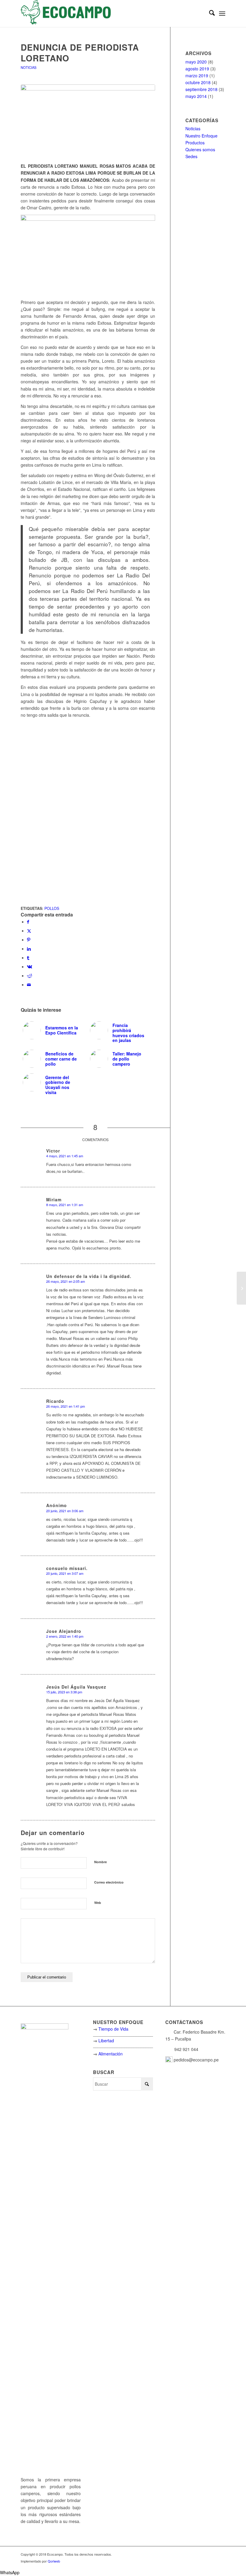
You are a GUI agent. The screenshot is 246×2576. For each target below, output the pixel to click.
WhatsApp (10, 2572)
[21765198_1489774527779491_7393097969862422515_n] (88, 120)
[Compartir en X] (29, 931)
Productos (195, 143)
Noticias (28, 67)
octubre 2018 (198, 82)
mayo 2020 (196, 62)
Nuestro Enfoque (201, 136)
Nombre (100, 1862)
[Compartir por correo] (29, 984)
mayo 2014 (196, 96)
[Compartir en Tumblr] (28, 958)
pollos (52, 908)
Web (98, 1903)
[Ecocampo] (66, 13)
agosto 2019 (197, 69)
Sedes (191, 156)
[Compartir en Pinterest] (29, 940)
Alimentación (111, 2054)
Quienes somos (200, 149)
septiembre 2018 (201, 89)
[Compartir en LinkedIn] (29, 949)
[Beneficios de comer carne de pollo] (241, 1288)
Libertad (106, 2040)
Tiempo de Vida (113, 2029)
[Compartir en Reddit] (30, 975)
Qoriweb (54, 2561)
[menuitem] (209, 13)
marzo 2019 (197, 75)
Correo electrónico (109, 1882)
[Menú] (222, 13)
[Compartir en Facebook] (28, 922)
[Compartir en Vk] (30, 966)
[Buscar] (209, 13)
